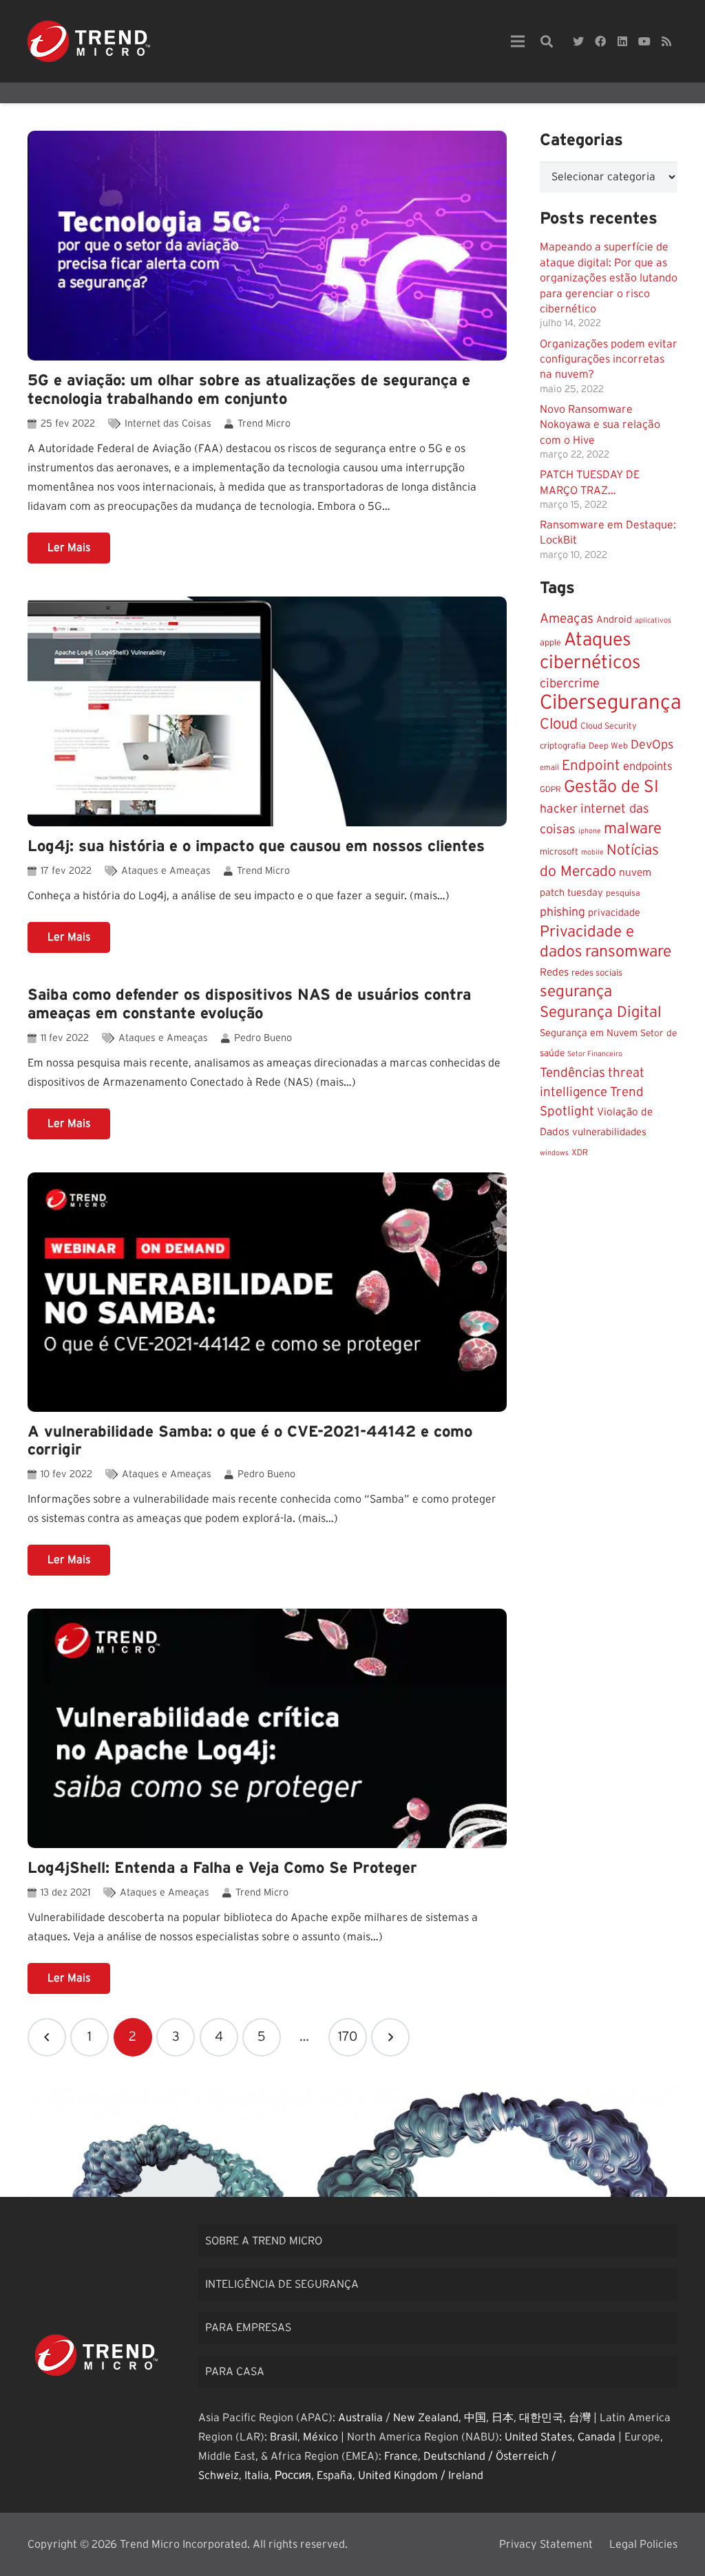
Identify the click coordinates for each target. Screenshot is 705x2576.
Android (614, 620)
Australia (360, 2418)
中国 (475, 2418)
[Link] (89, 41)
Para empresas (248, 2328)
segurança (576, 992)
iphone (590, 831)
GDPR (550, 790)
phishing (562, 912)
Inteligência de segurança (282, 2284)
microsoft (559, 852)
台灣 (580, 2418)
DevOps (652, 745)
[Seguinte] (390, 2037)
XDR (580, 1152)
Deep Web (608, 746)
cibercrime (570, 684)
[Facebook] (600, 41)
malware (633, 828)
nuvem (635, 873)
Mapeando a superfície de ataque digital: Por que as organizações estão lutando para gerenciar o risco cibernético (609, 278)
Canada (597, 2437)
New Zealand (426, 2418)
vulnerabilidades (609, 1132)
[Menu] (518, 41)
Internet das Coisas (168, 423)
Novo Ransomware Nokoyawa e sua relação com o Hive (600, 425)
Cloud (559, 724)
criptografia (563, 746)
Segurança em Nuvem (589, 1033)
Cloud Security (609, 726)
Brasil (284, 2437)
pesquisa (623, 893)
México (320, 2437)
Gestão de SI (611, 787)
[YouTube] (644, 41)
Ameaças (567, 619)
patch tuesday (571, 893)
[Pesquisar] (547, 42)
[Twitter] (578, 41)
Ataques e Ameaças (166, 871)
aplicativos (653, 620)
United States (538, 2437)
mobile (592, 852)
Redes (554, 973)
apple (550, 643)
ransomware (628, 952)
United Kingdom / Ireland (421, 2476)
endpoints (648, 766)
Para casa (235, 2372)
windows (554, 1153)
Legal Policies (643, 2544)
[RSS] (666, 41)
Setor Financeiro (595, 1054)
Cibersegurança (611, 703)
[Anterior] (47, 2037)
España (335, 2476)
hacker (559, 809)
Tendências (572, 1073)
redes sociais (597, 973)
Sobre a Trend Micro (264, 2241)
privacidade (614, 913)
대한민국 (541, 2418)
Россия (293, 2476)
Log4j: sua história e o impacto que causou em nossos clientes (256, 846)
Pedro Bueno (263, 1038)
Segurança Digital (601, 1012)
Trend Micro (264, 423)
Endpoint (591, 765)
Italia (257, 2476)
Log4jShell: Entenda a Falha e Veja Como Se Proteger (222, 1868)
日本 (503, 2418)
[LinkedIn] (622, 41)
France (401, 2456)
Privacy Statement (546, 2544)
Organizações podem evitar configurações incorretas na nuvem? (609, 359)
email (549, 768)
